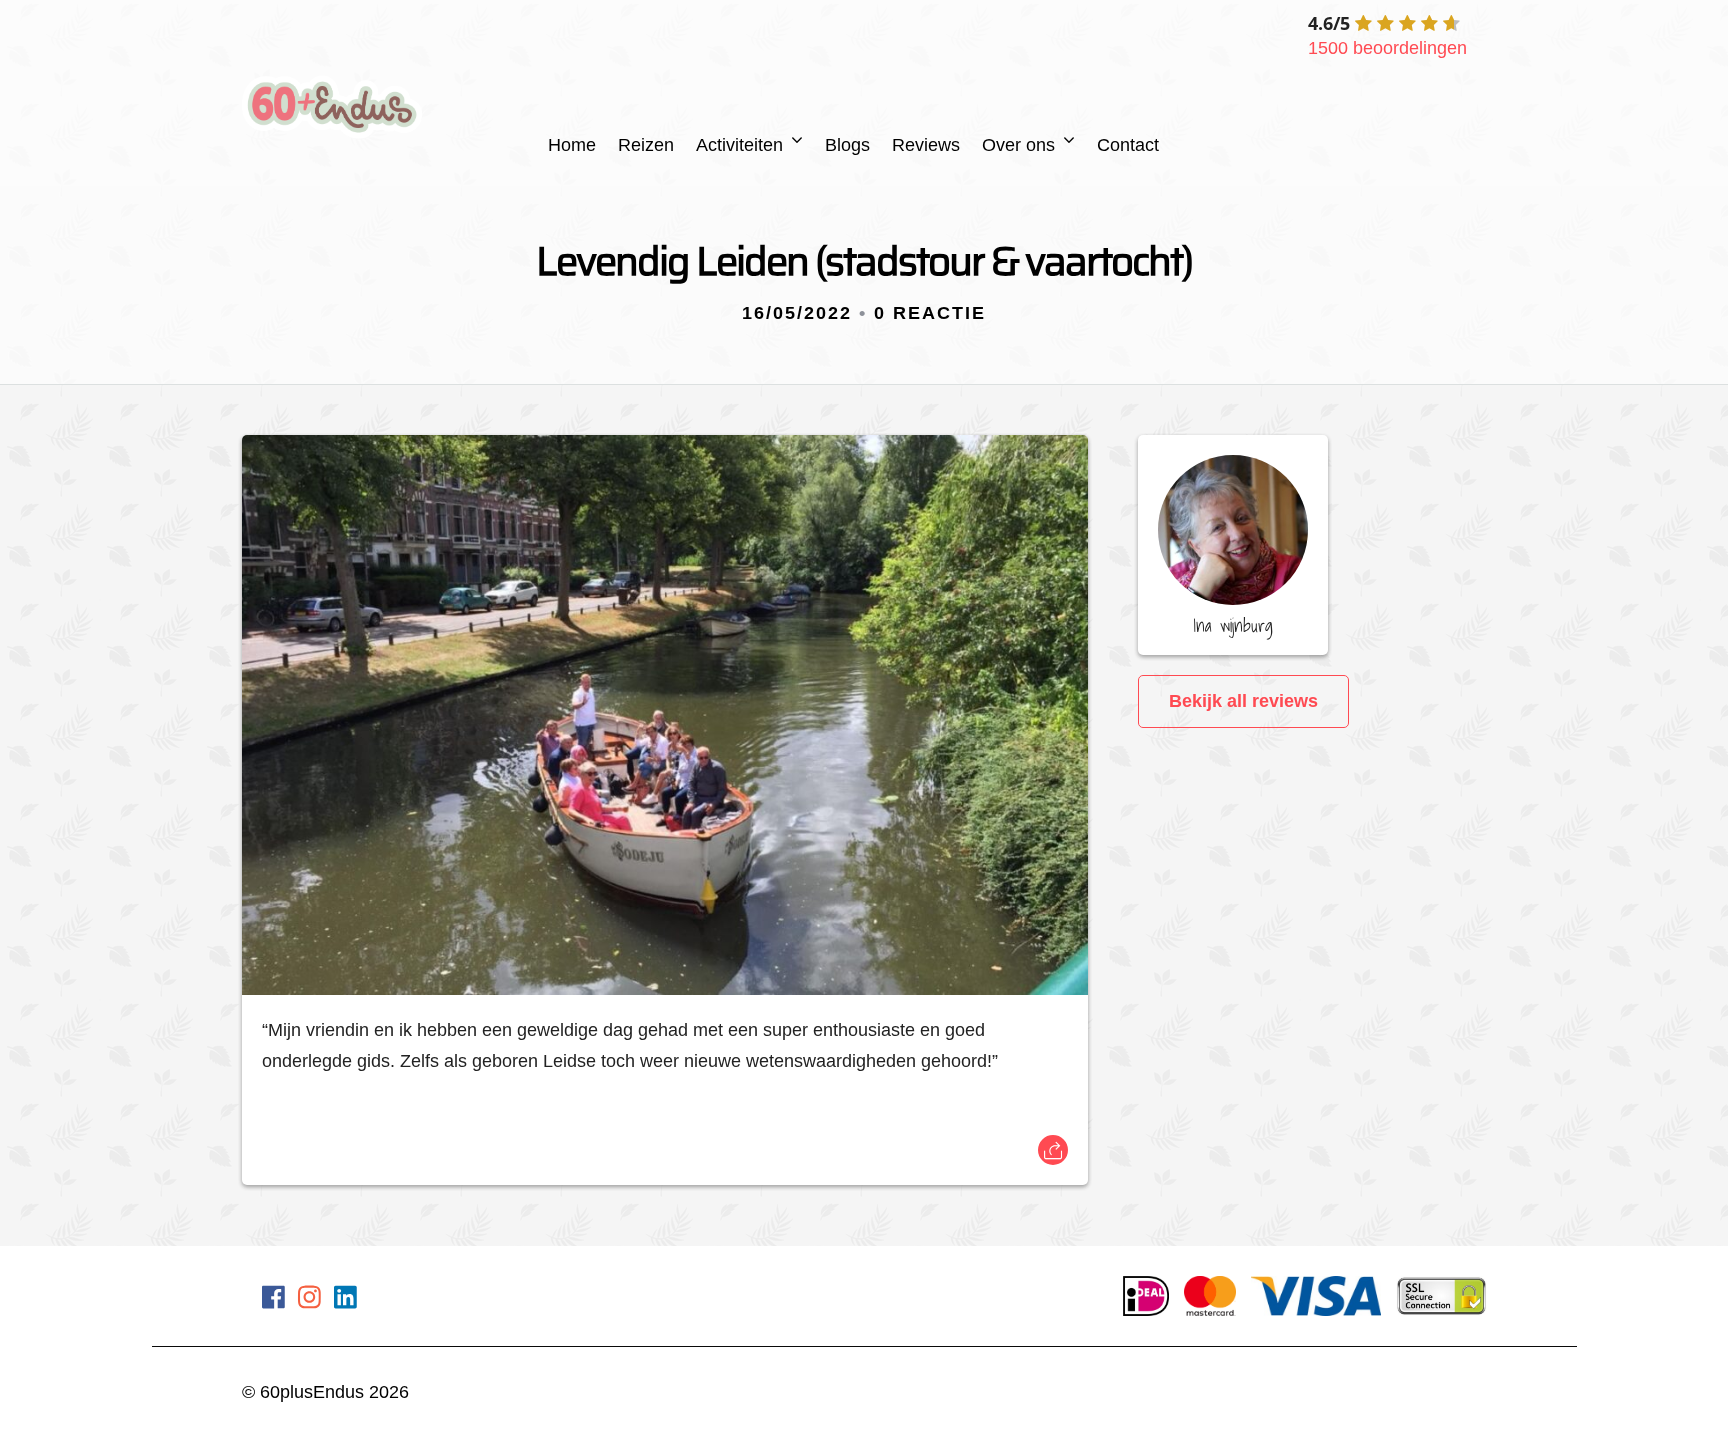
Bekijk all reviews (1243, 701)
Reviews (926, 145)
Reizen (646, 145)
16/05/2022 (797, 313)
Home (572, 145)
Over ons (1018, 145)
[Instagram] (309, 1301)
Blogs (847, 145)
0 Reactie (930, 313)
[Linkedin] (345, 1301)
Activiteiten (739, 145)
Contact (1128, 145)
